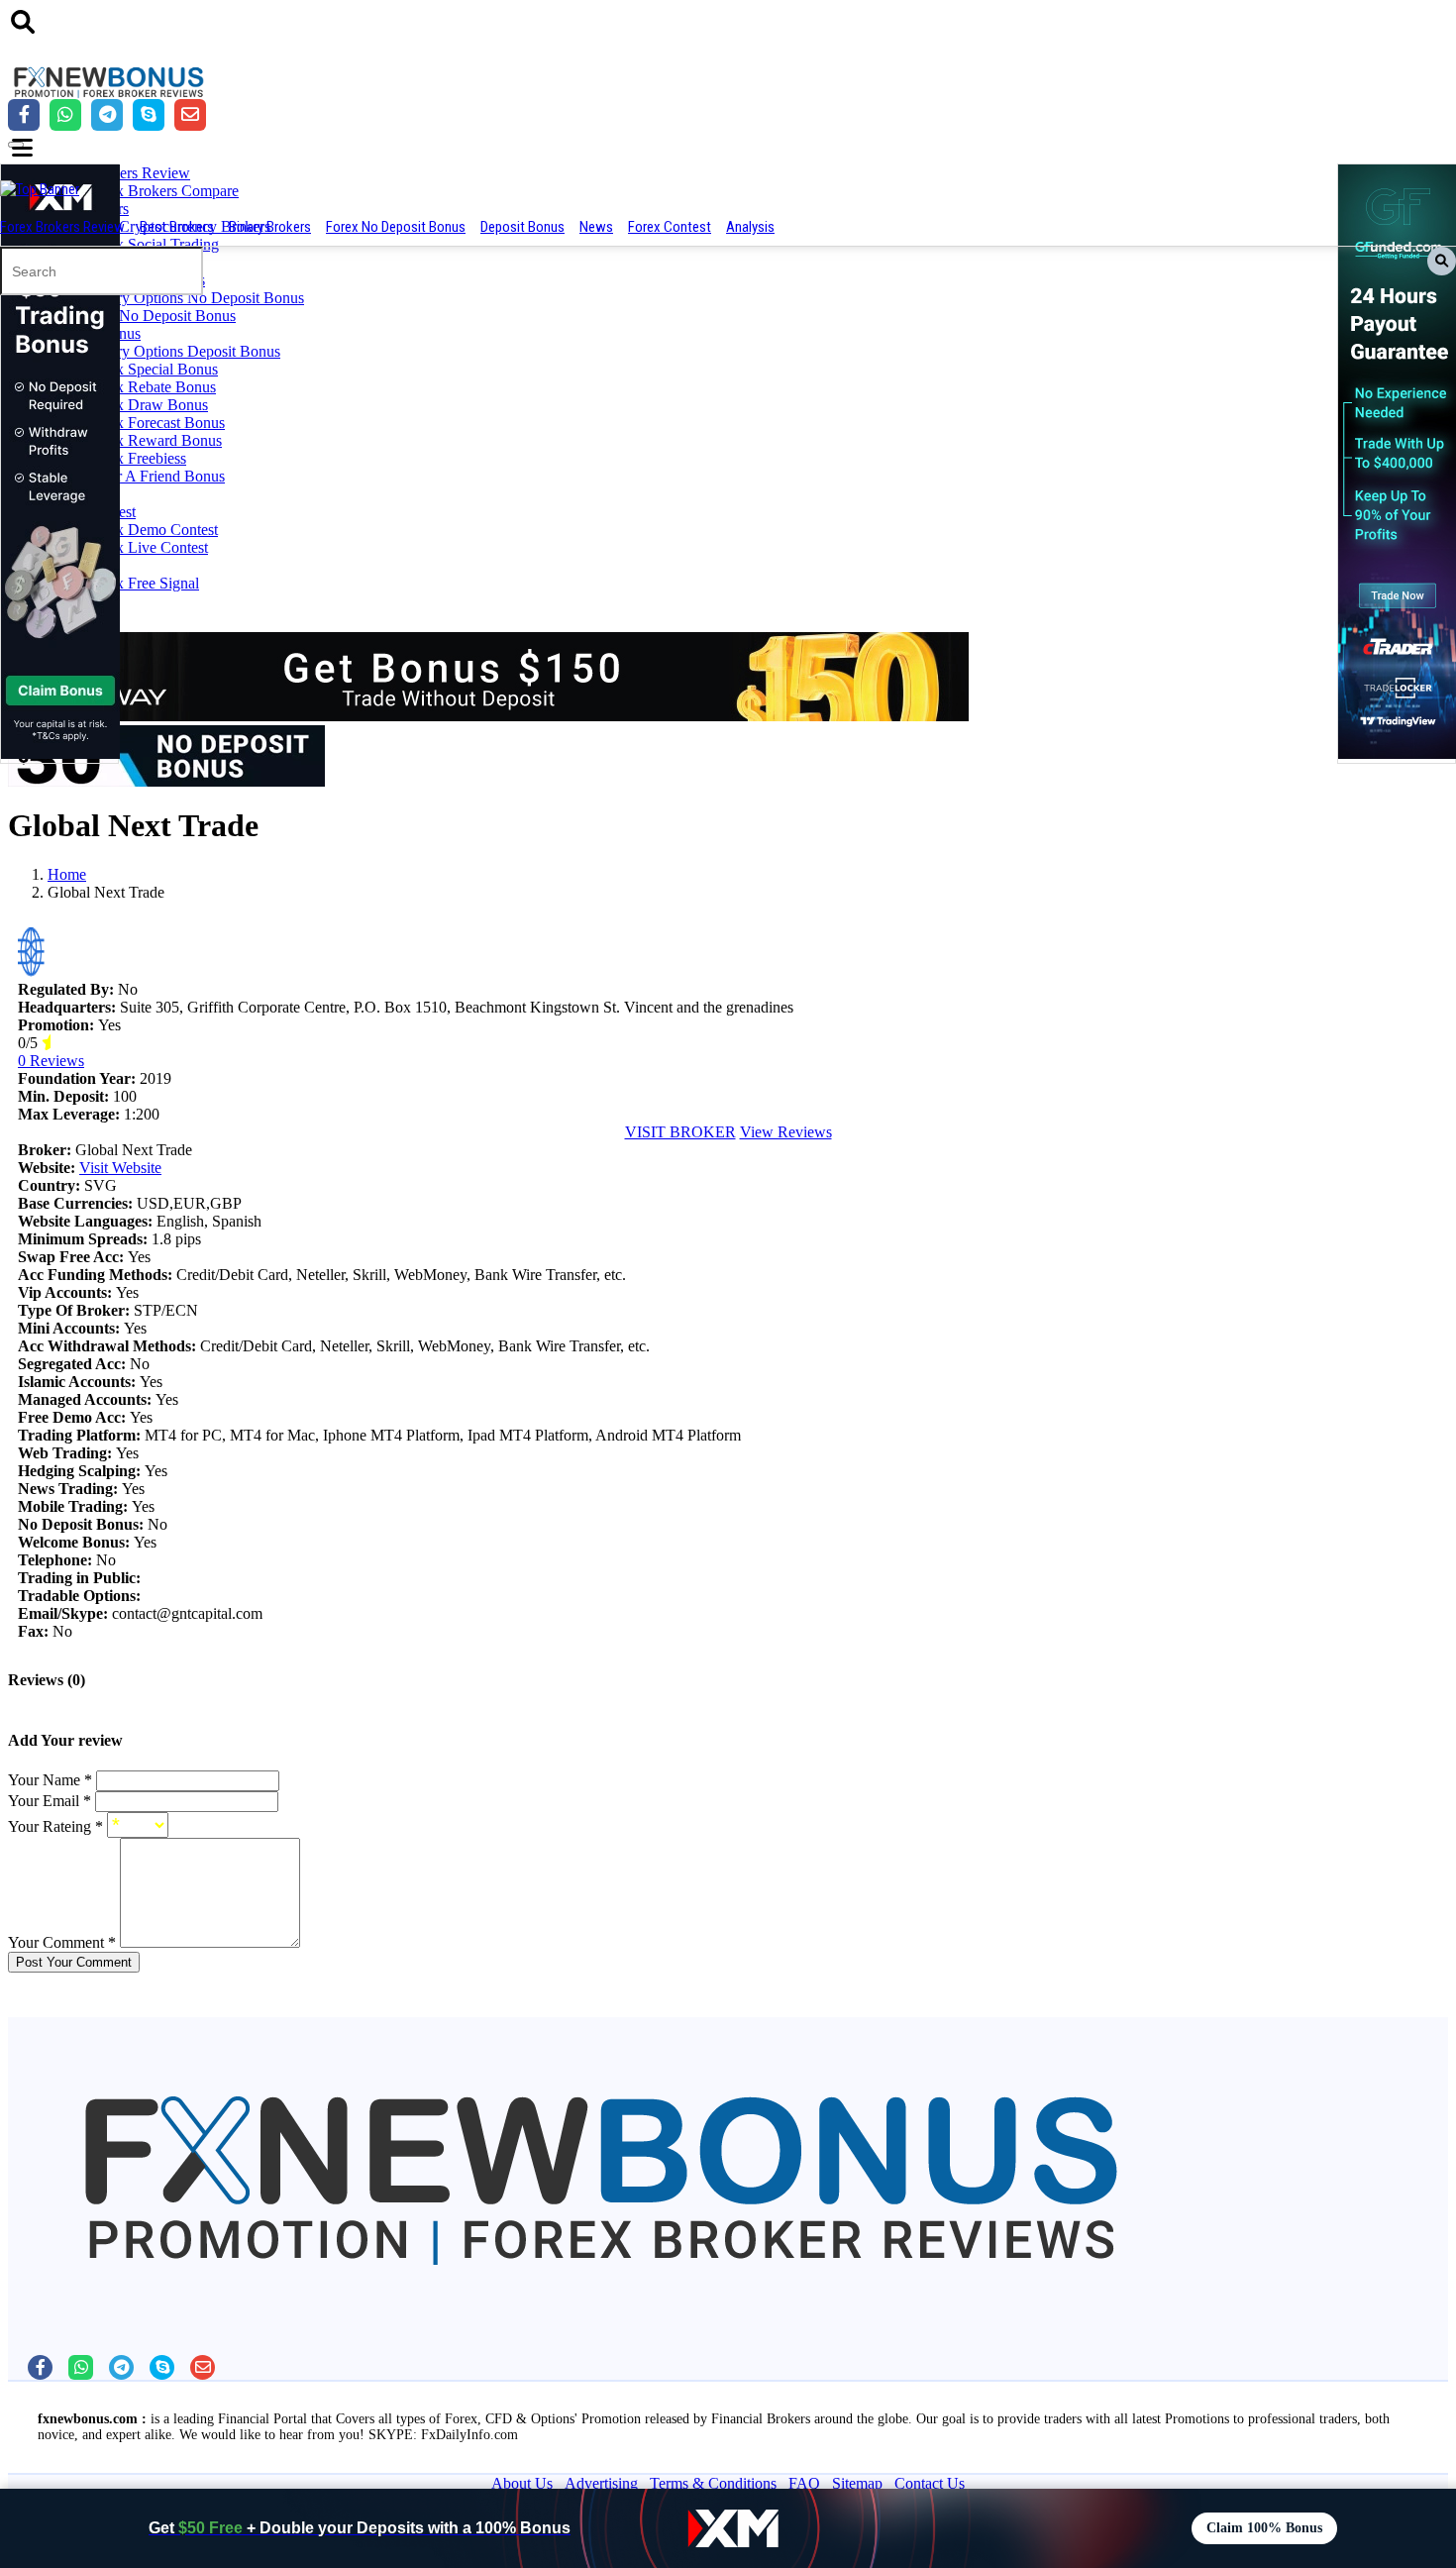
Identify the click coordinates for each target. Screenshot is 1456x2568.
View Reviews (786, 1132)
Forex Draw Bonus (148, 405)
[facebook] (40, 2367)
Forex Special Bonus (153, 369)
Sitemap (857, 2483)
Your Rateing (55, 1826)
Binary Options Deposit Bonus (184, 351)
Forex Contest (670, 227)
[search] (22, 22)
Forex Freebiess (137, 458)
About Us (522, 2483)
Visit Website (120, 1168)
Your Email (50, 1801)
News (596, 227)
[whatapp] (81, 2367)
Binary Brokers (270, 227)
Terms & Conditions (713, 2483)
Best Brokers (177, 227)
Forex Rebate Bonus (152, 387)
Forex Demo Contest (153, 530)
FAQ (804, 2483)
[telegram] (121, 2367)
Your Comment (62, 1942)
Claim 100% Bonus (1264, 2528)
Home (67, 874)
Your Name (50, 1780)
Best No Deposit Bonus (161, 316)
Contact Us (930, 2483)
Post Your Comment (74, 1962)
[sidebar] (22, 148)
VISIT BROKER (680, 1132)
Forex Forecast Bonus (156, 423)
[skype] (162, 2367)
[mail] (203, 2367)
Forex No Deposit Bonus (396, 227)
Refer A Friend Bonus (156, 476)
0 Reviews (51, 1061)
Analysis (750, 227)
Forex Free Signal (143, 583)
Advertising (601, 2483)
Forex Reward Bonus (155, 440)
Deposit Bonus (522, 227)
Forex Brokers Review (62, 227)
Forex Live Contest (148, 547)
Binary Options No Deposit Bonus (196, 298)
